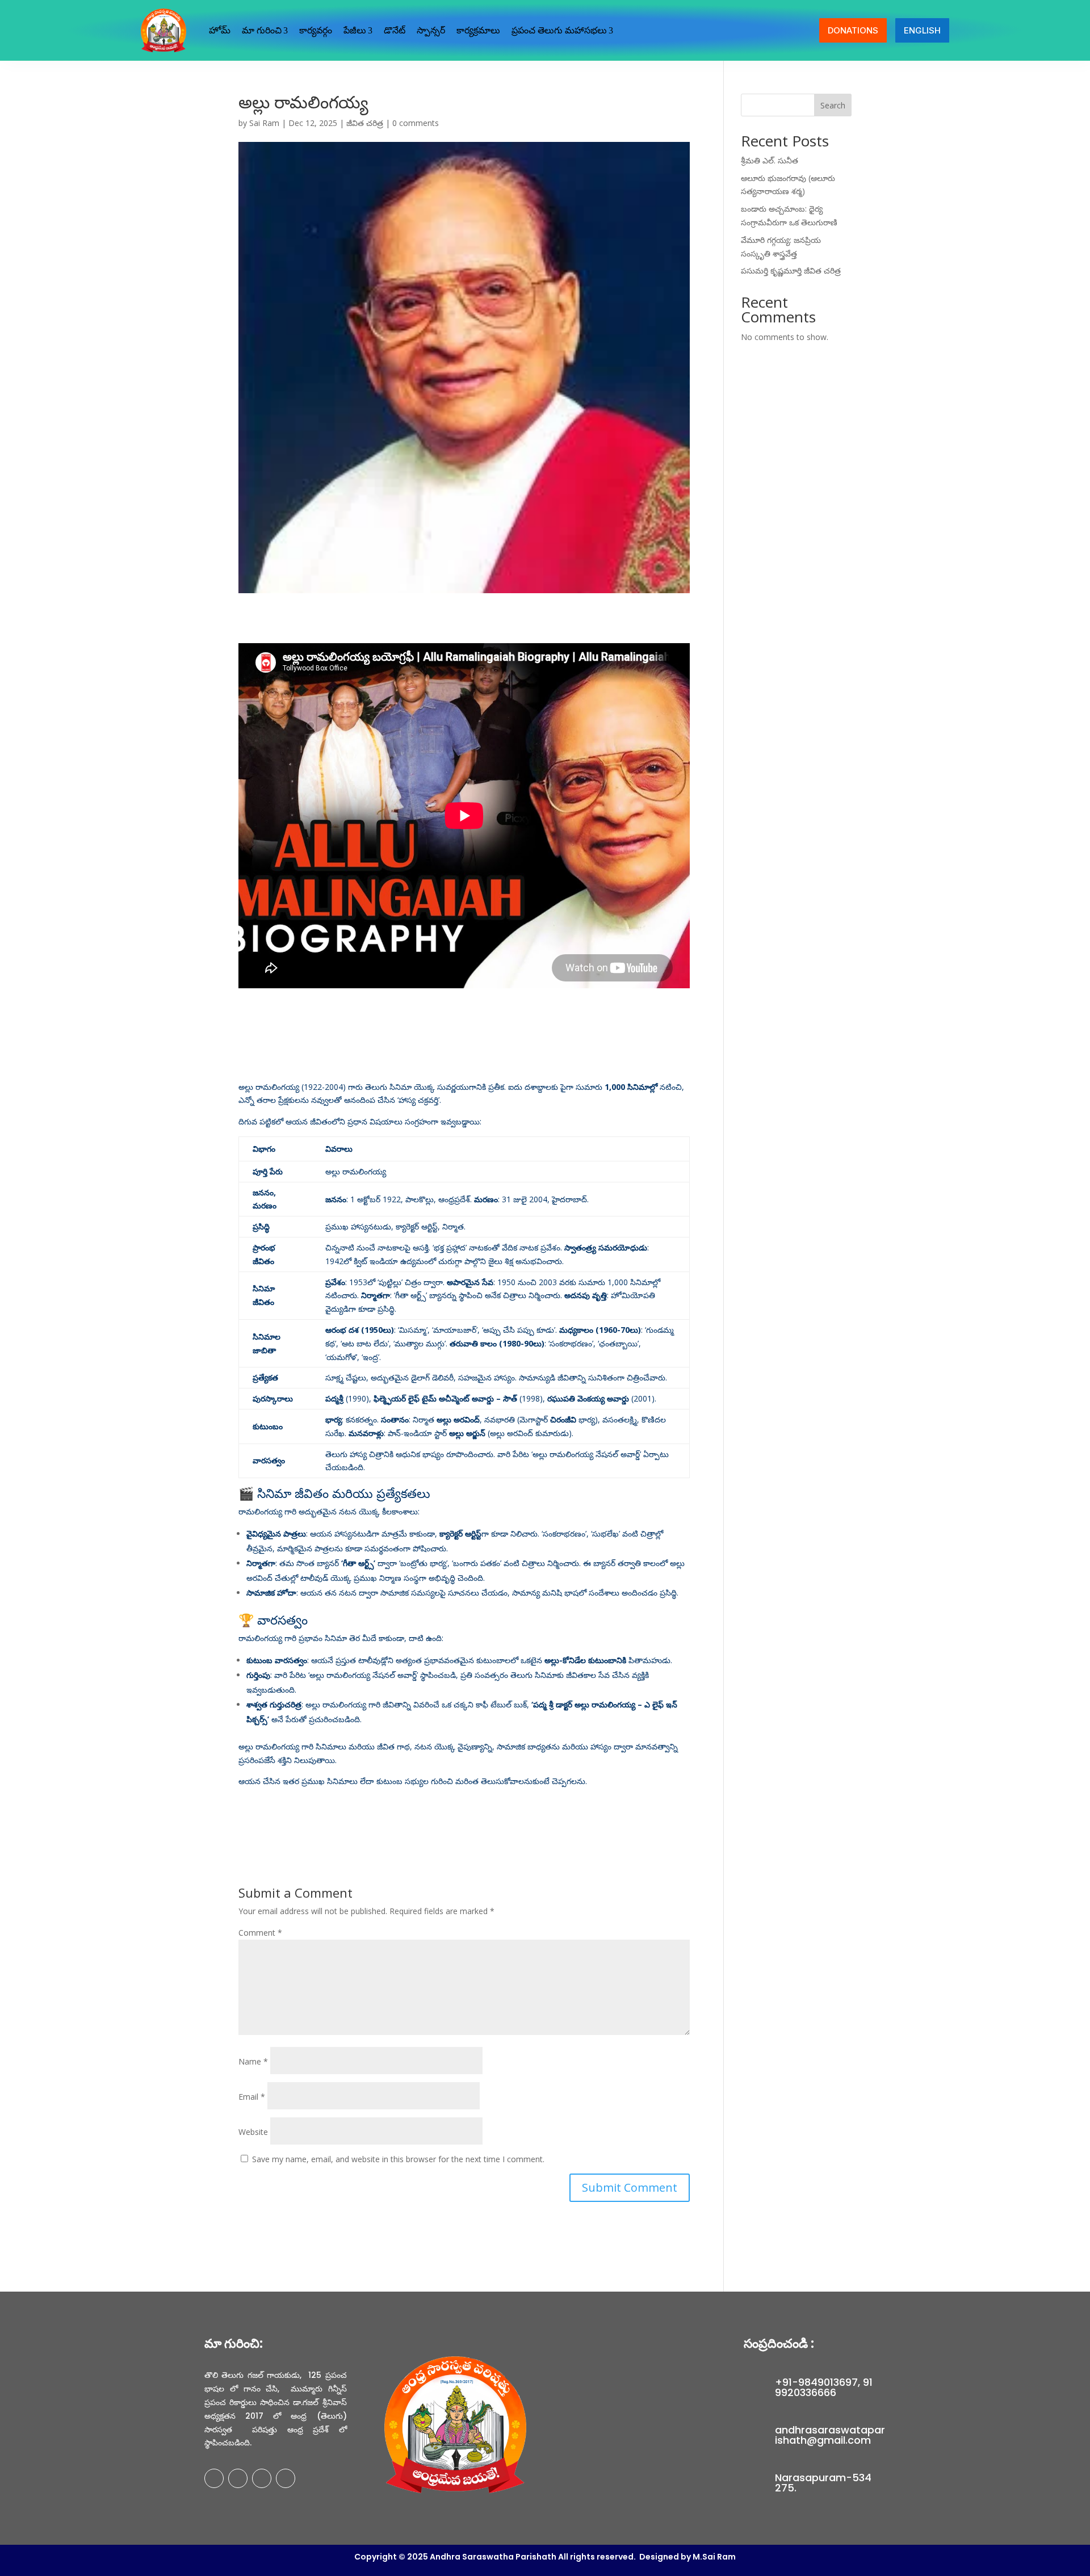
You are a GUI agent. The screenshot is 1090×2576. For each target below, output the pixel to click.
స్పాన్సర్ (431, 30)
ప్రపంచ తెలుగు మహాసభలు (559, 30)
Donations (853, 30)
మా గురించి (262, 30)
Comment (260, 1933)
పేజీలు (355, 30)
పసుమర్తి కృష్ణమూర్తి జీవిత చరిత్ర (791, 270)
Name (253, 2061)
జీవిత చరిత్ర (365, 123)
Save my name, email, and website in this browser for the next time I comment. (398, 2159)
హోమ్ (220, 30)
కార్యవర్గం (316, 30)
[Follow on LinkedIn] (286, 2478)
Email (252, 2097)
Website (253, 2132)
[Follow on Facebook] (214, 2478)
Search (833, 105)
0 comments (416, 123)
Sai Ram (264, 123)
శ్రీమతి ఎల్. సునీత (770, 160)
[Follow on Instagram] (262, 2478)
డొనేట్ (395, 30)
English (922, 30)
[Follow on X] (238, 2478)
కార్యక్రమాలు (478, 30)
